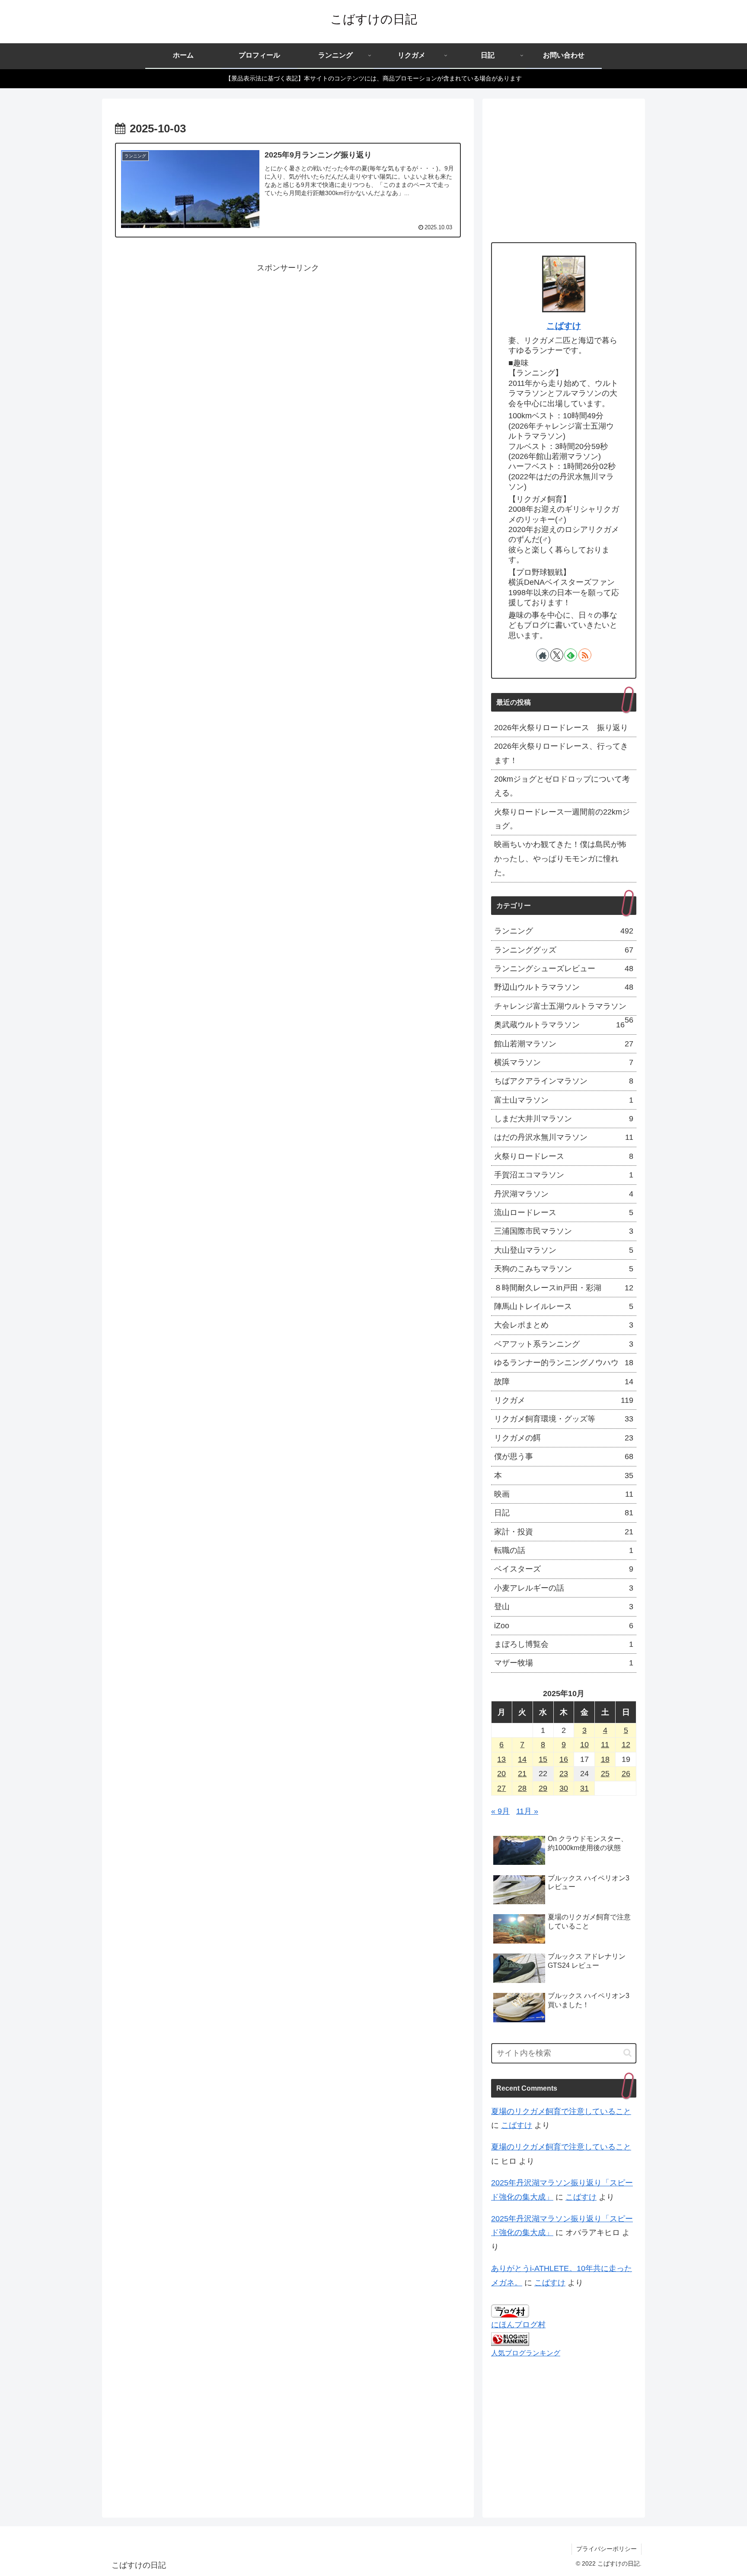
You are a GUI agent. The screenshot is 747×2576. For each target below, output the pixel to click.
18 (605, 1759)
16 (564, 1759)
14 (522, 1759)
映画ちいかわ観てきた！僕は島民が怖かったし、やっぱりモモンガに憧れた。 (560, 858)
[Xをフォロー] (557, 655)
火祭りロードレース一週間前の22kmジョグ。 (562, 819)
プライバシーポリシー (607, 2549)
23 (564, 1774)
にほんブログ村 (518, 2325)
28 (522, 1788)
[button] (627, 2053)
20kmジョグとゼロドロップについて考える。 (562, 786)
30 (564, 1788)
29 (543, 1788)
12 (626, 1745)
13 (501, 1759)
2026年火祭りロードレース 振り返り (561, 728)
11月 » (527, 1811)
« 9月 (500, 1811)
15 (543, 1759)
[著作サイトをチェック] (543, 655)
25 (605, 1774)
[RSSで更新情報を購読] (585, 655)
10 (584, 1745)
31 (584, 1788)
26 (626, 1774)
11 (605, 1745)
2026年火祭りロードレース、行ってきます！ (561, 753)
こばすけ (564, 326)
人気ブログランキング (526, 2353)
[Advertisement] (288, 335)
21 (522, 1774)
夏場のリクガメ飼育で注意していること (561, 2111)
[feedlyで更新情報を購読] (571, 655)
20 (501, 1774)
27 (501, 1788)
